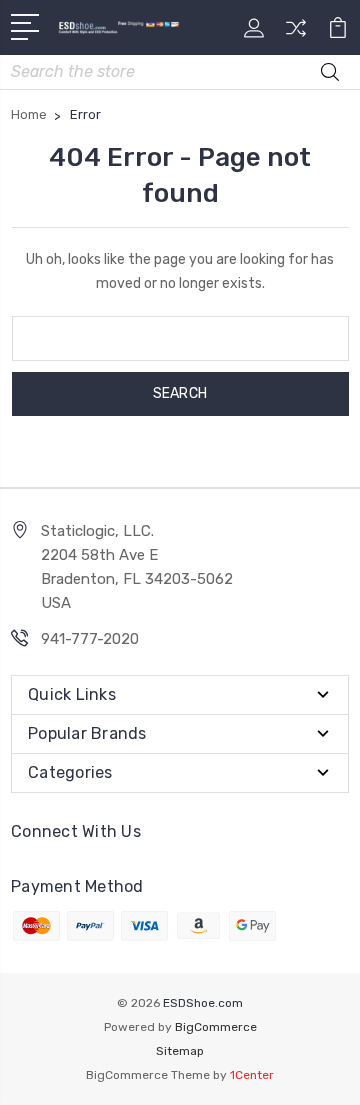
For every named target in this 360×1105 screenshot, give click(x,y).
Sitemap (180, 1051)
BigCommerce (216, 1027)
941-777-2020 (90, 639)
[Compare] (296, 34)
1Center (252, 1075)
